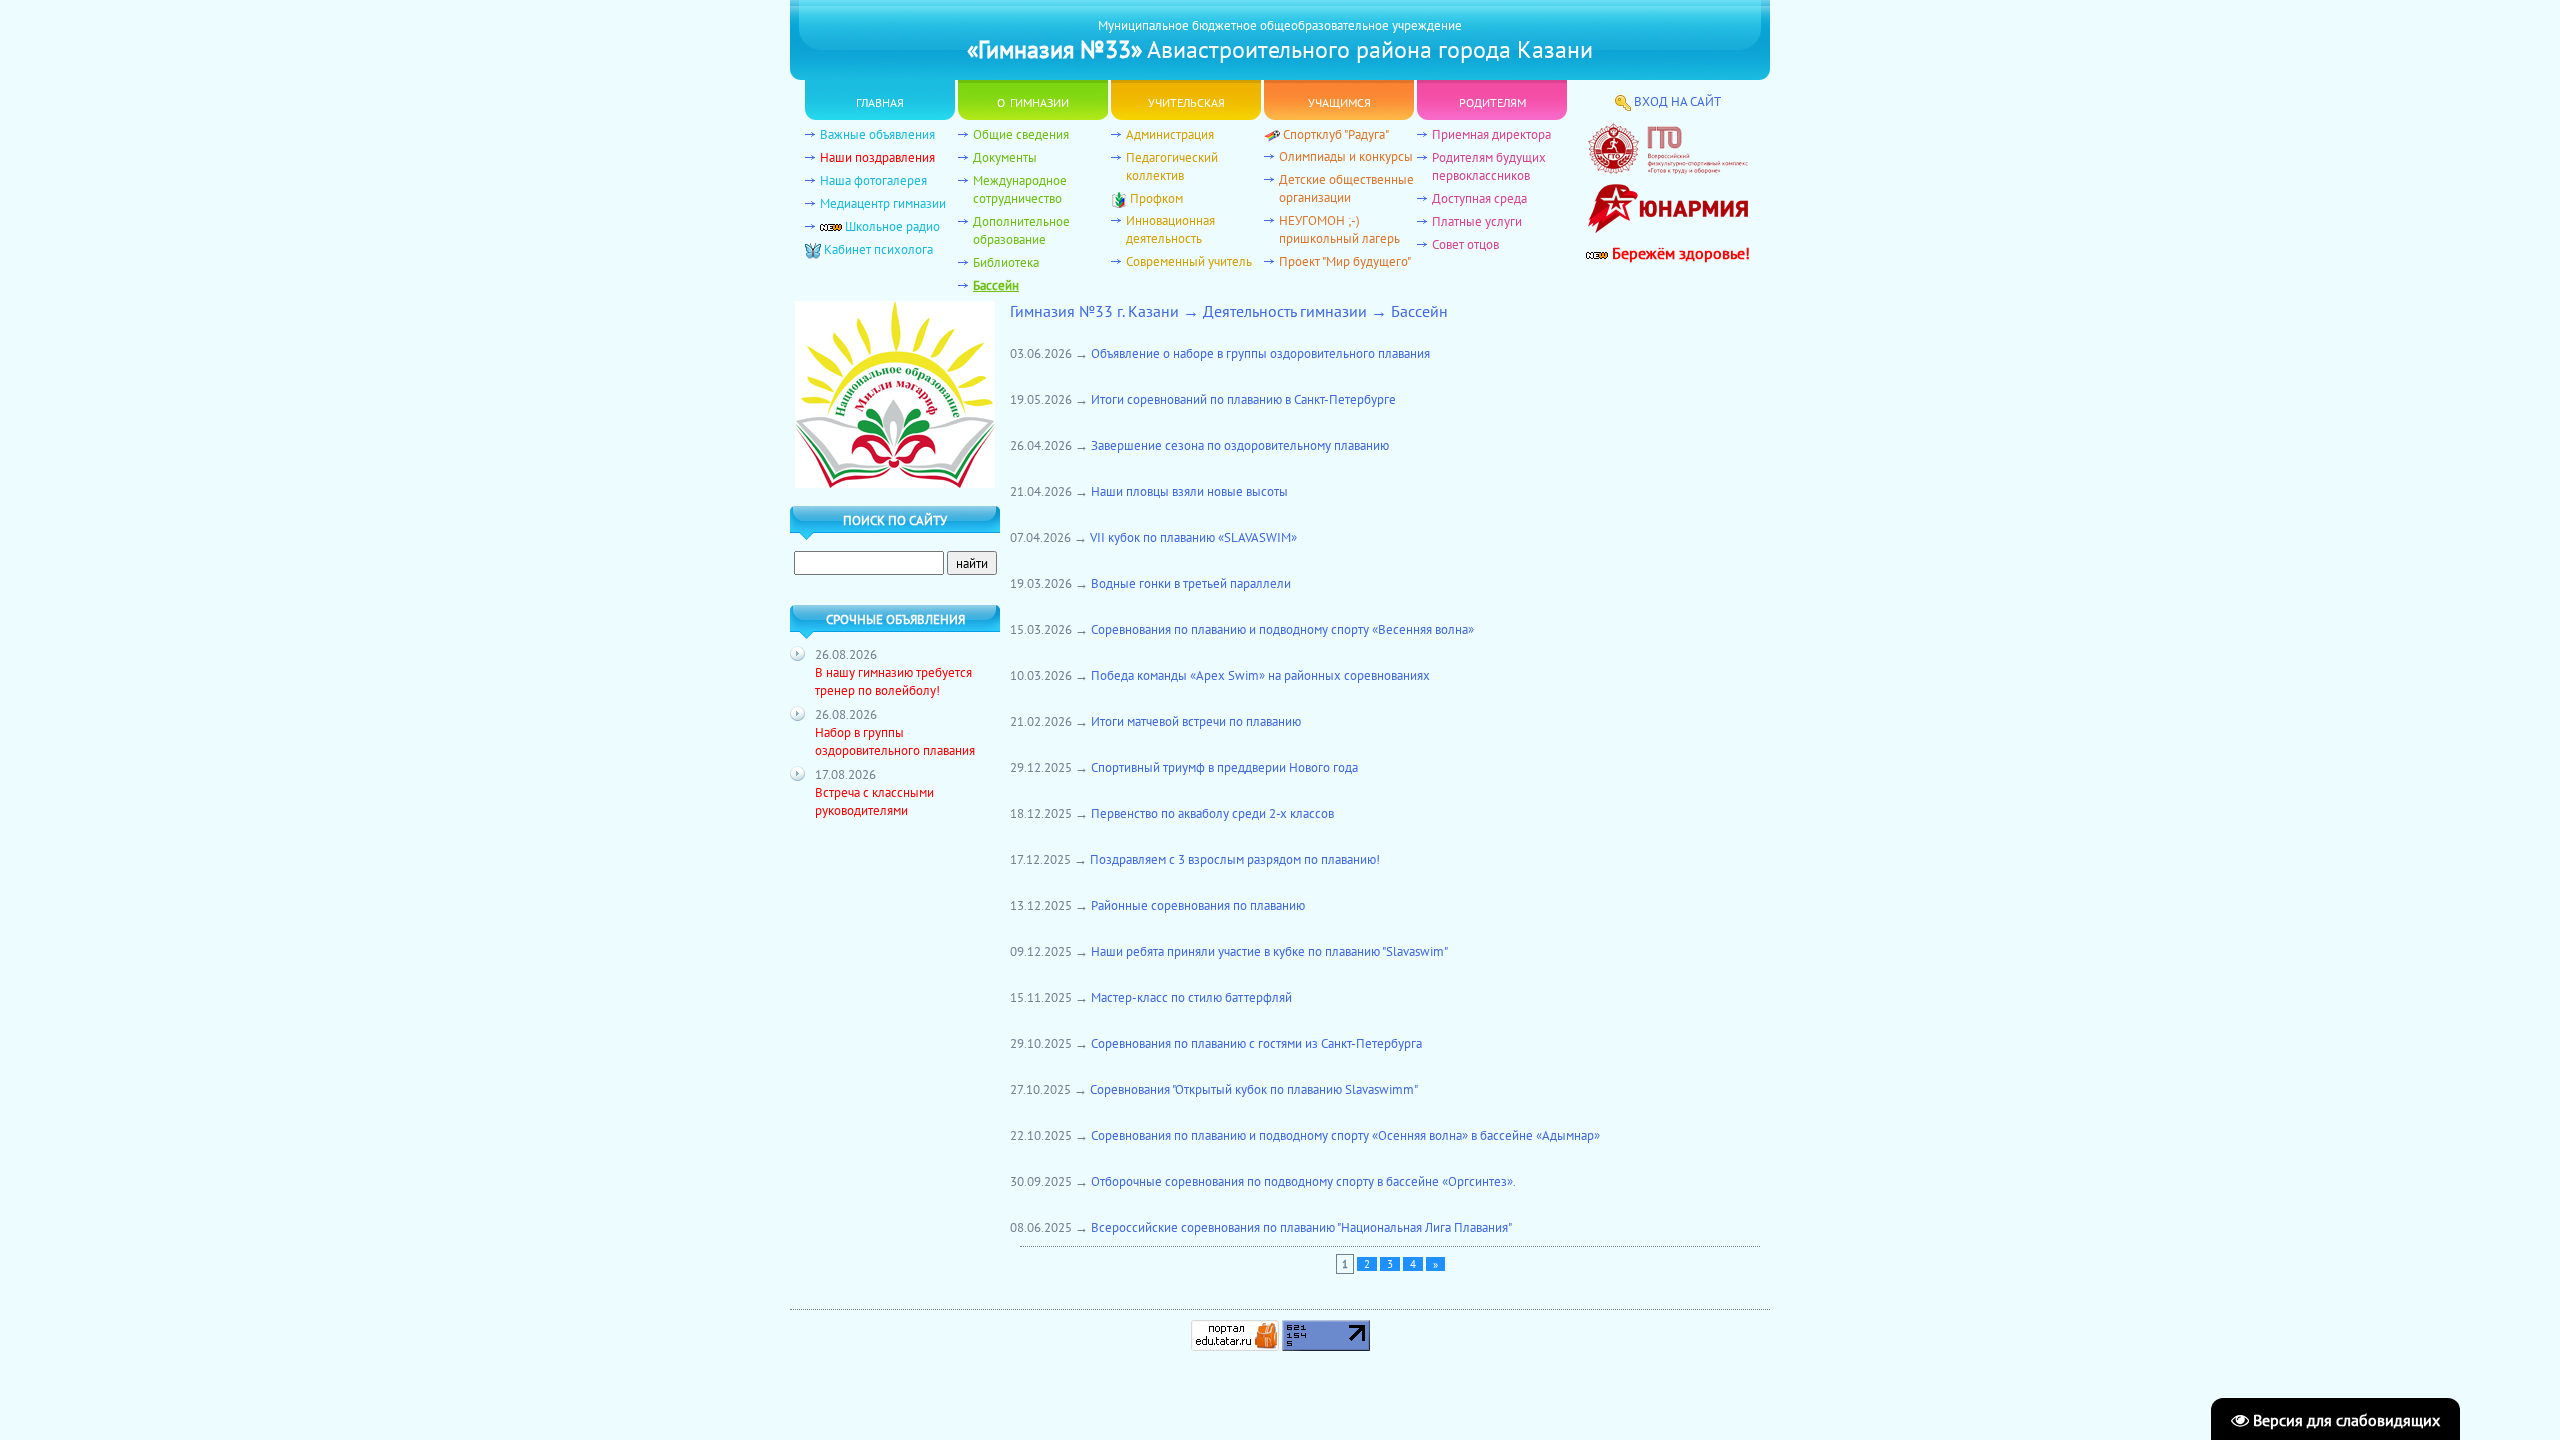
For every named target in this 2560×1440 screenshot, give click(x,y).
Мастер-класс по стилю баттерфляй (1191, 997)
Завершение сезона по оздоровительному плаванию (1240, 445)
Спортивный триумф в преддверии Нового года (1224, 767)
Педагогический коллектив (1172, 166)
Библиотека (1006, 262)
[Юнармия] (1668, 238)
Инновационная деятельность (1170, 229)
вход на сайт (1677, 101)
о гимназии (1033, 100)
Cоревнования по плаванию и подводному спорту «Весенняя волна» (1282, 629)
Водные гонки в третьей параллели (1191, 583)
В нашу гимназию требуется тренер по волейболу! (893, 681)
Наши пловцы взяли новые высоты (1189, 491)
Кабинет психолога (878, 249)
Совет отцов (1465, 244)
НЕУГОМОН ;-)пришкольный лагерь (1339, 229)
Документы (1005, 157)
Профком (1156, 198)
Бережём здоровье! (1679, 253)
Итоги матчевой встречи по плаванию (1196, 721)
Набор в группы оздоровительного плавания (895, 741)
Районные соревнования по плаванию (1198, 905)
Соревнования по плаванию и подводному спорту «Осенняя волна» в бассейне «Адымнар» (1345, 1135)
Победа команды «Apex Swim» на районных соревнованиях (1260, 675)
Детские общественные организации (1346, 188)
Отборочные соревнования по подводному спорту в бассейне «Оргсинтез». (1303, 1181)
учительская (1186, 100)
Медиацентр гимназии (883, 203)
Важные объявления (877, 134)
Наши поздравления (877, 157)
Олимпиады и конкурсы (1346, 156)
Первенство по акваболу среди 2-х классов (1212, 813)
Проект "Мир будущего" (1345, 261)
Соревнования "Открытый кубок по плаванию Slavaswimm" (1254, 1089)
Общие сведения (1021, 134)
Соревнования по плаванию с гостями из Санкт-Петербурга (1256, 1043)
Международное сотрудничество (1020, 189)
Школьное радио (892, 226)
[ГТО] (1668, 169)
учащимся (1339, 100)
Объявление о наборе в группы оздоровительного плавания (1260, 353)
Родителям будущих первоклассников (1489, 166)
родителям (1492, 100)
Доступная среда (1479, 198)
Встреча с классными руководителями (874, 801)
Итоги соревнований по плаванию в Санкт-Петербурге (1243, 399)
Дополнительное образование (1021, 230)
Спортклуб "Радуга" (1336, 134)
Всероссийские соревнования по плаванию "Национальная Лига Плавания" (1301, 1227)
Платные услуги (1477, 221)
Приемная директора (1491, 134)
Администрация (1170, 134)
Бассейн (996, 285)
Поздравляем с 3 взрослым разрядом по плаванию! (1235, 859)
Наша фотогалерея (873, 180)
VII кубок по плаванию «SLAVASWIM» (1193, 537)
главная (880, 100)
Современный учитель (1189, 261)
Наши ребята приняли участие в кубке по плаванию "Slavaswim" (1269, 951)
